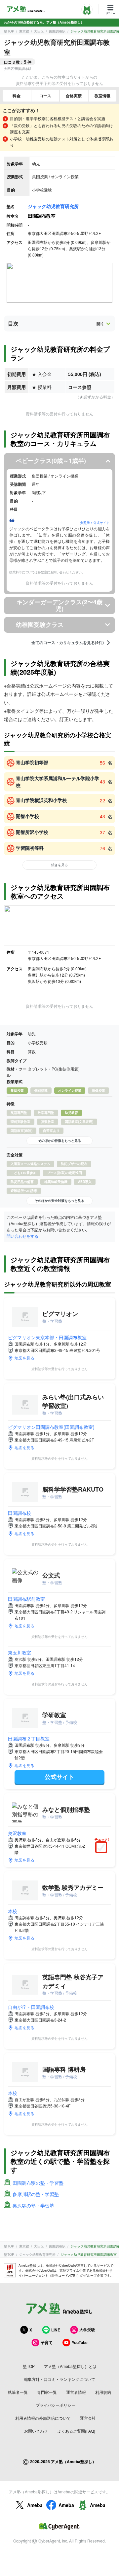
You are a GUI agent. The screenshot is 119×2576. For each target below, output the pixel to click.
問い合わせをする (22, 1236)
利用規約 (103, 2392)
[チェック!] (103, 1848)
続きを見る (59, 865)
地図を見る (24, 1358)
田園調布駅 (57, 31)
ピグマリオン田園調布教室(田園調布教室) (51, 1427)
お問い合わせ (36, 2431)
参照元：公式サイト (95, 523)
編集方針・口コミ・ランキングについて (59, 2379)
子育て (47, 2342)
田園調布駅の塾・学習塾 (38, 2183)
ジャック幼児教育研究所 (53, 206)
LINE (56, 2330)
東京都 (24, 31)
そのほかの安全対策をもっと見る (59, 1201)
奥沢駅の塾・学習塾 (33, 2205)
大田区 (39, 31)
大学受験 (87, 2329)
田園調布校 (20, 1513)
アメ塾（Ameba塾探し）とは (70, 2366)
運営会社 (88, 2418)
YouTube (80, 2342)
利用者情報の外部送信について (43, 2418)
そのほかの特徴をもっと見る (59, 1141)
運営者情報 (76, 2392)
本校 (13, 1911)
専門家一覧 (47, 2392)
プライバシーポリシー (56, 2405)
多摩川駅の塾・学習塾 (36, 2194)
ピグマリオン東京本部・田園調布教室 (47, 1337)
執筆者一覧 (18, 2392)
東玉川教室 (20, 1653)
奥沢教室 (17, 1833)
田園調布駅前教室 (26, 1599)
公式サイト (59, 1777)
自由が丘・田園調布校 (31, 2007)
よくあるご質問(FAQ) (76, 2431)
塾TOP (9, 31)
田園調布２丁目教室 (29, 1738)
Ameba (35, 2505)
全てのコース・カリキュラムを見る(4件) (68, 643)
